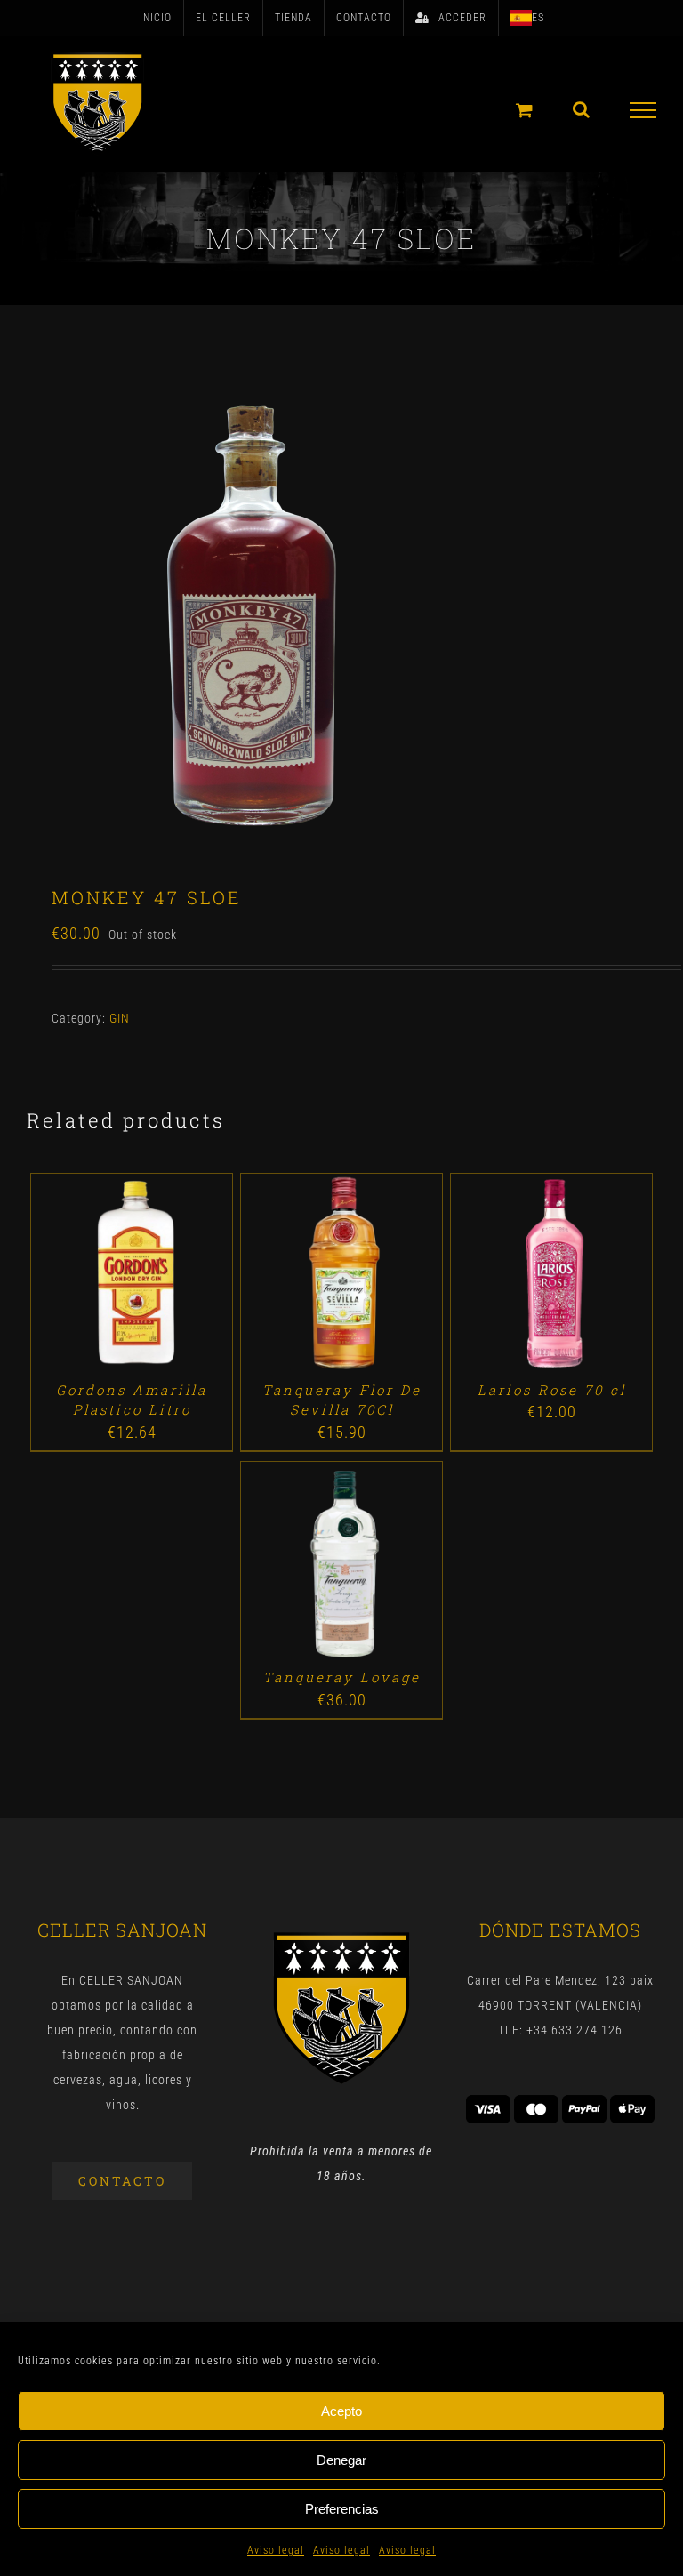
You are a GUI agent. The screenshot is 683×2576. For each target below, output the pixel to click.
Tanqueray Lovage (342, 1677)
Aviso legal (276, 2550)
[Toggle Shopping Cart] (525, 110)
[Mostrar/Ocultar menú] (643, 110)
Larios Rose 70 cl (552, 1390)
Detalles (183, 1277)
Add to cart (91, 1277)
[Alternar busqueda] (582, 109)
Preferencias (342, 2509)
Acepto (341, 2411)
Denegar (341, 2460)
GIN (120, 1018)
